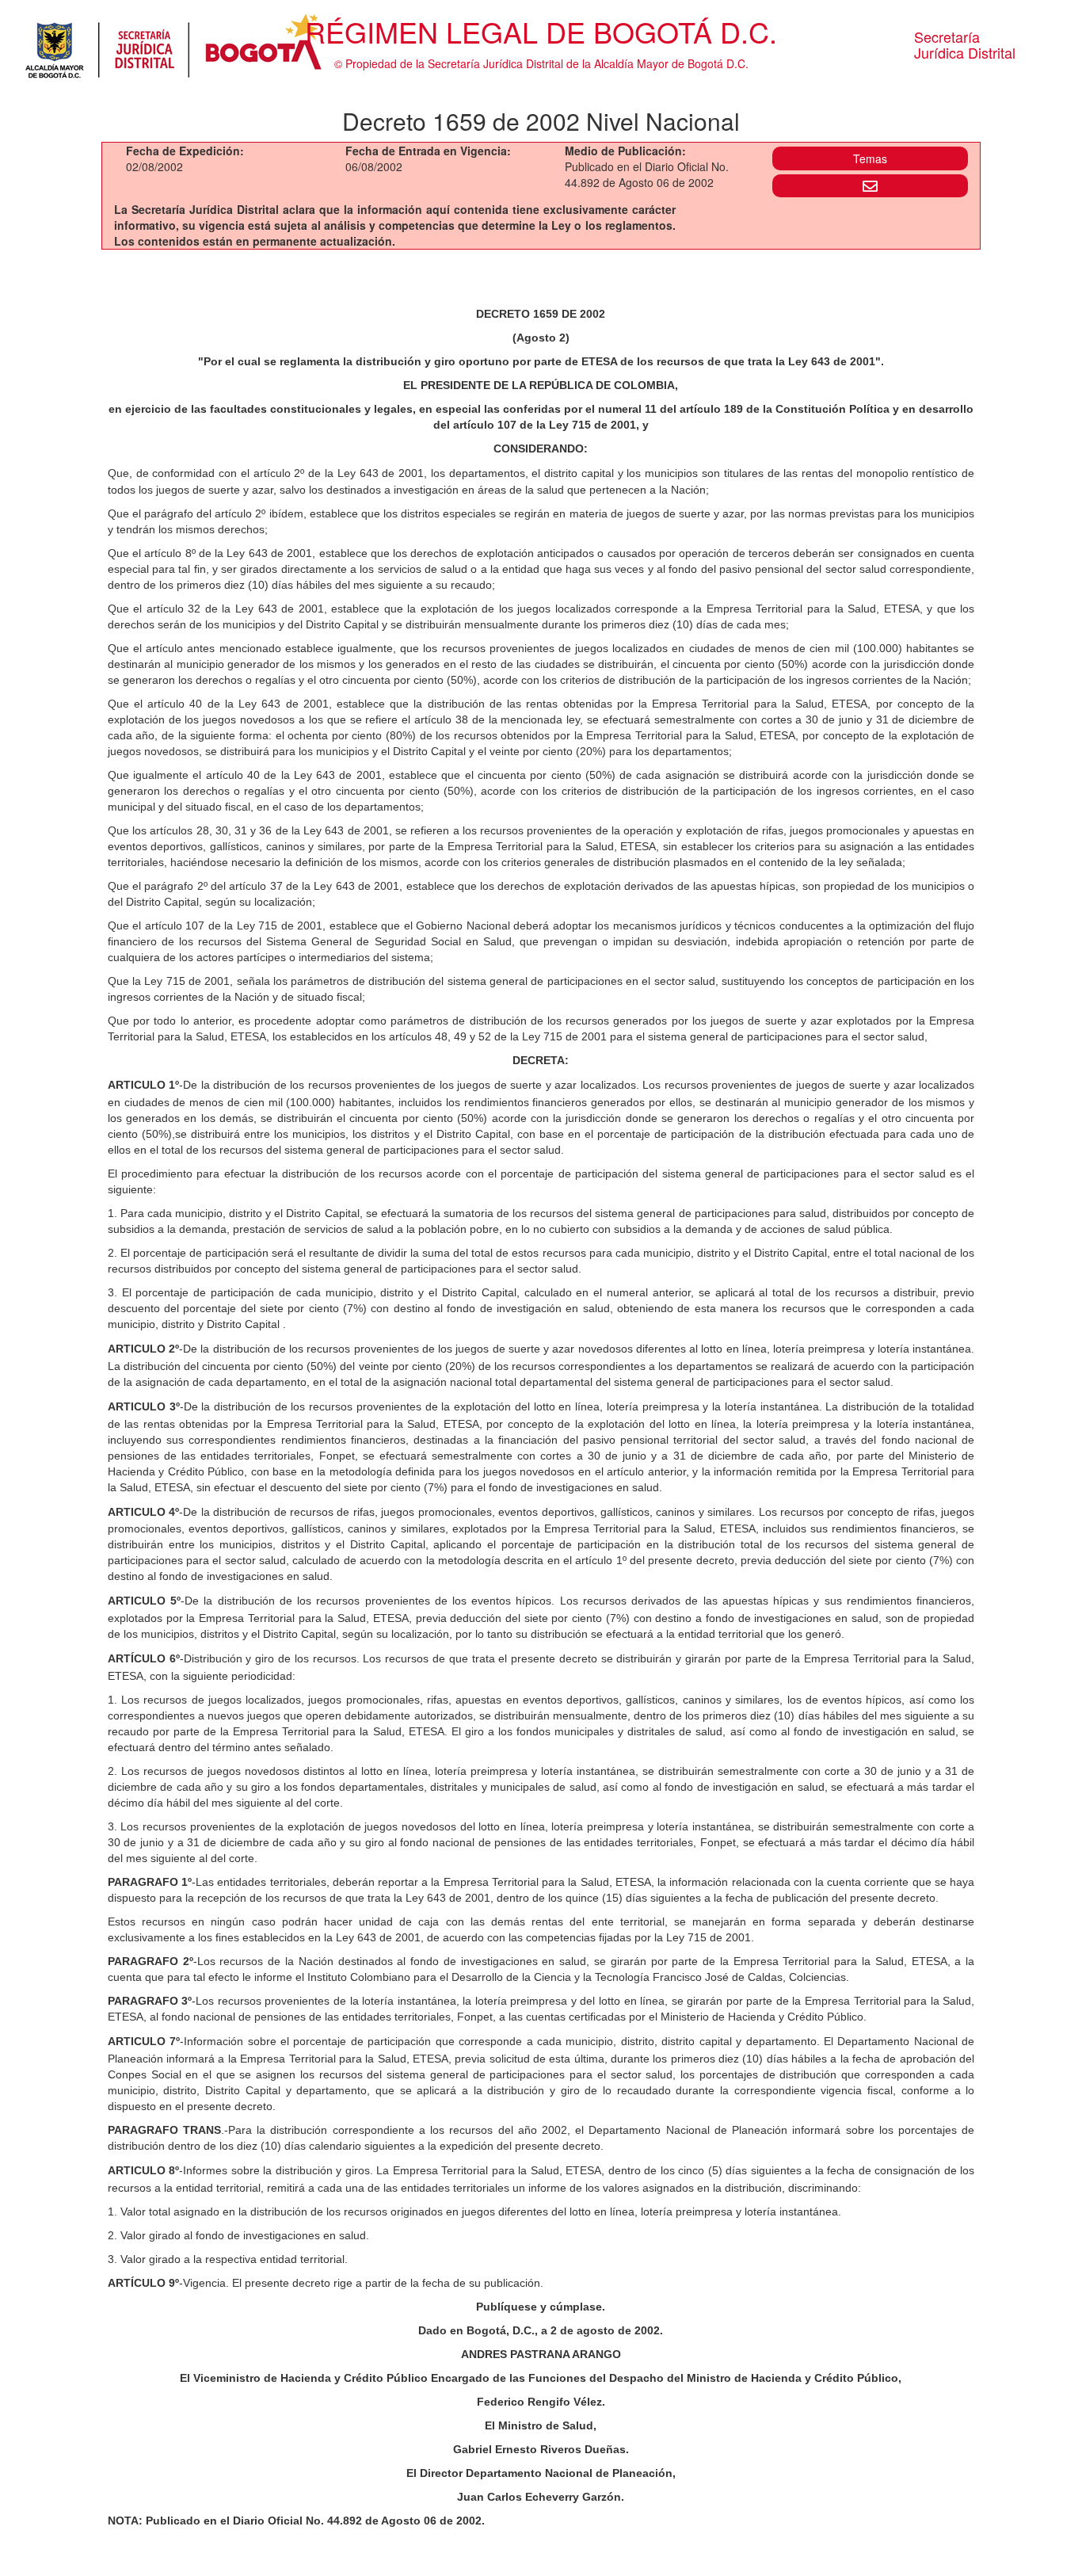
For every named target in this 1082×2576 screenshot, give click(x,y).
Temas (870, 158)
